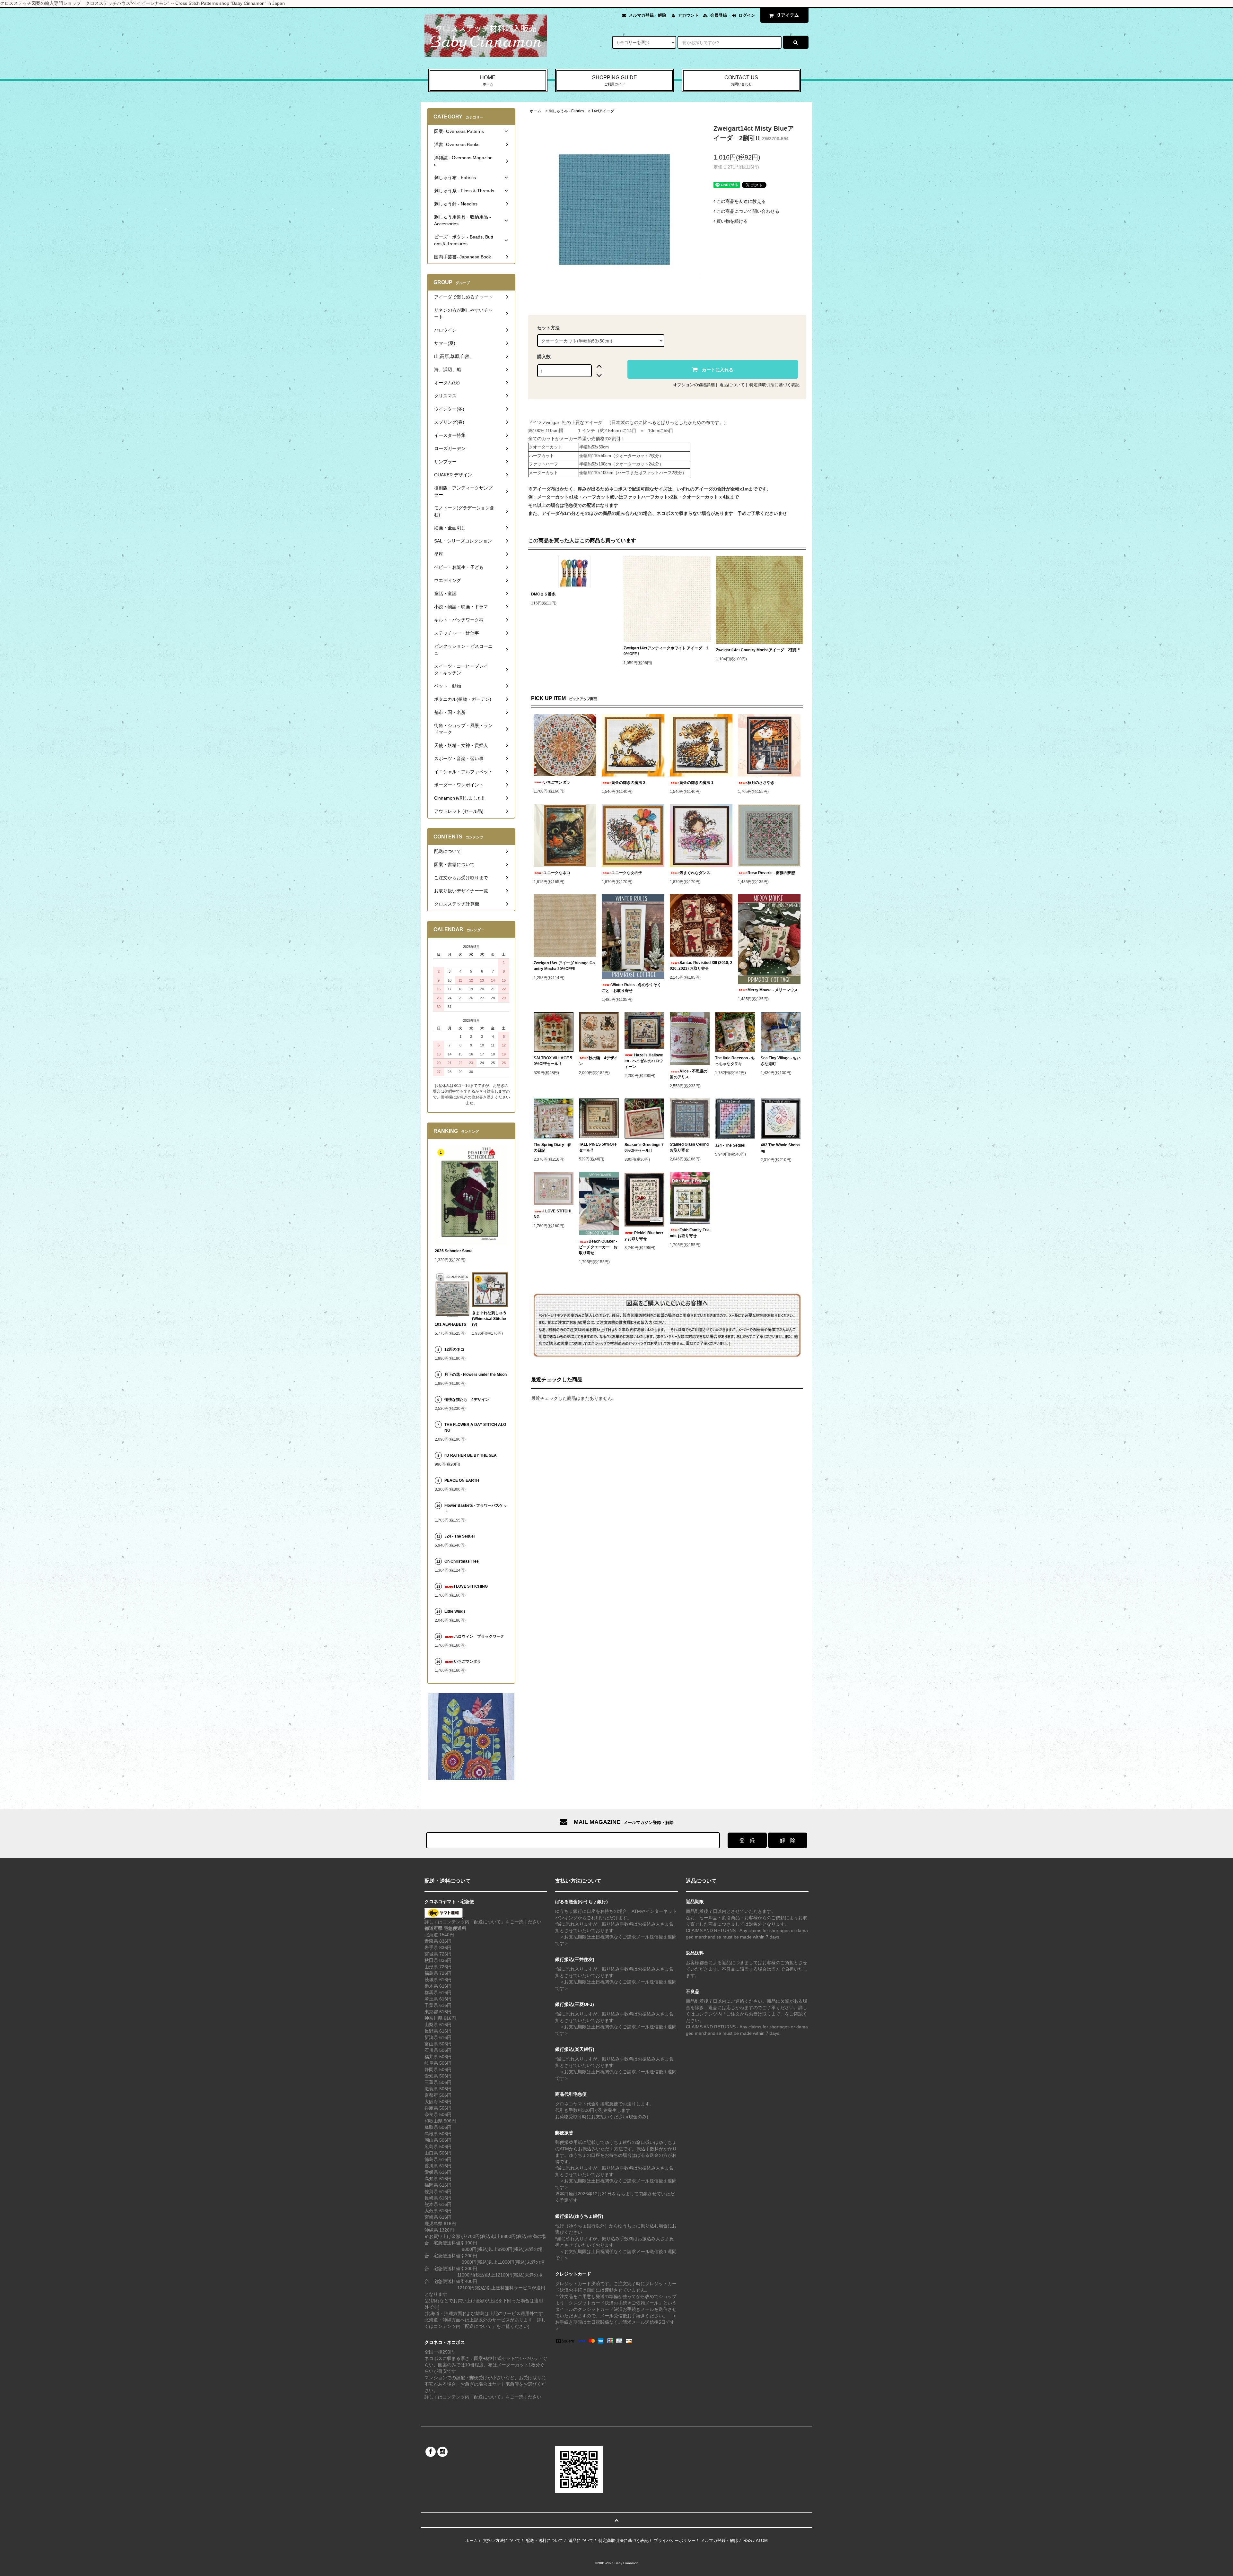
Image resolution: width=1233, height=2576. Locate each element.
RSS (748, 2541)
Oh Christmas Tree (463, 1561)
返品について (732, 385)
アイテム (788, 15)
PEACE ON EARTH (462, 1480)
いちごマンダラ (557, 782)
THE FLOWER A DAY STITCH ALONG (475, 1427)
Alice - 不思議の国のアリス (689, 1074)
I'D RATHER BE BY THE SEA (472, 1455)
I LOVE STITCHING (552, 1214)
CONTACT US (741, 80)
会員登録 (719, 15)
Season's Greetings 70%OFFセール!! (644, 1148)
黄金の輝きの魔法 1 (696, 783)
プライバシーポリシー (675, 2541)
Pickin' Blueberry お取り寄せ (644, 1236)
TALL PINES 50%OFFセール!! (598, 1147)
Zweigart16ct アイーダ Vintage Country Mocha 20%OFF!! (564, 966)
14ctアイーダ (603, 111)
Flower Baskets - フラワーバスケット (476, 1508)
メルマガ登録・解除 (647, 15)
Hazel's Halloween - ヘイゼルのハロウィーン (644, 1061)
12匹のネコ (454, 1349)
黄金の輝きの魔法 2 (628, 783)
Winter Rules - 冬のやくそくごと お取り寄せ (631, 988)
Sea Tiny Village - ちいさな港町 (781, 1061)
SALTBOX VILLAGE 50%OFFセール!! (553, 1061)
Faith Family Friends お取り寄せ (690, 1233)
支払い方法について (502, 2541)
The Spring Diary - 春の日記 (552, 1148)
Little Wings (457, 1611)
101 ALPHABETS (450, 1324)
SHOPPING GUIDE (615, 80)
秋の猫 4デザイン (598, 1061)
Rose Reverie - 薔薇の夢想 (773, 873)
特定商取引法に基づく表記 (774, 385)
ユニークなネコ (557, 873)
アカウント (688, 15)
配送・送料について (544, 2541)
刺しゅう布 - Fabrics (566, 111)
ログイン (747, 15)
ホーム (536, 111)
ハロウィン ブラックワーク (479, 1636)
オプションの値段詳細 (694, 385)
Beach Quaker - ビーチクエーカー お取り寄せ (598, 1247)
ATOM (762, 2541)
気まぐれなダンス (695, 873)
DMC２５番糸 (543, 594)
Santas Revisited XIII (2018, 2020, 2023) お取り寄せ (701, 966)
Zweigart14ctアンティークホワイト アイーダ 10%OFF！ (666, 651)
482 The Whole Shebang (780, 1148)
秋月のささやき (761, 783)
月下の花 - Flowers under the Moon (476, 1375)
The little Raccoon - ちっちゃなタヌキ (735, 1061)
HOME (488, 80)
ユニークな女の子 (627, 873)
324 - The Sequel (734, 1145)
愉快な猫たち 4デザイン (467, 1400)
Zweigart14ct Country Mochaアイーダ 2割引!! (758, 650)
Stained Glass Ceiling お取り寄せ (690, 1147)
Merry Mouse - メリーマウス (774, 990)
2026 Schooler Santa (454, 1251)
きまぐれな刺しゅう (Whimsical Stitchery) (489, 1319)
